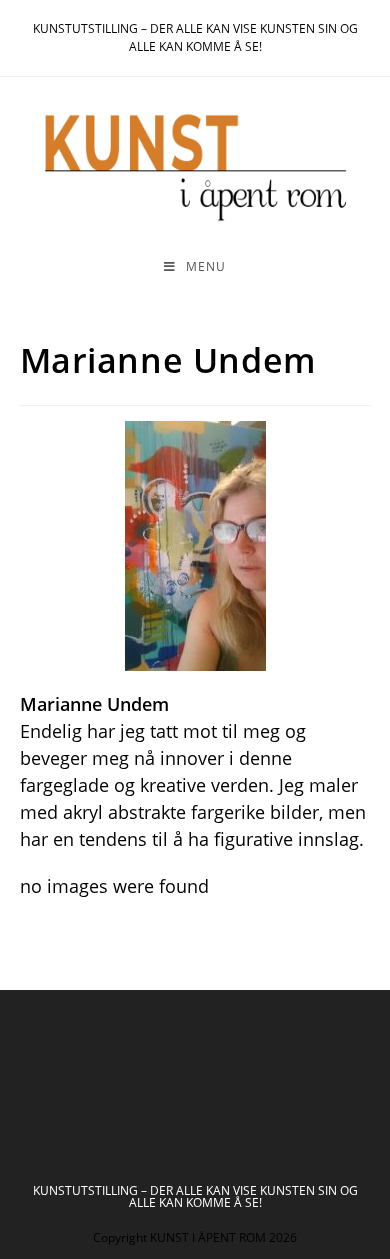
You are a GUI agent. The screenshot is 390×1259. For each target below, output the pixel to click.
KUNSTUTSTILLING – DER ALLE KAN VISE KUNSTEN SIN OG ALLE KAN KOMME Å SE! (195, 1196)
